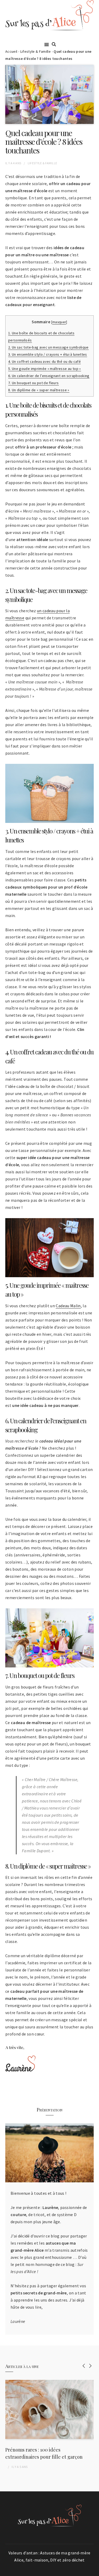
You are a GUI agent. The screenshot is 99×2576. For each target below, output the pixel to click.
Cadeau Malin (68, 1306)
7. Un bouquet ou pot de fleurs (34, 383)
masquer (59, 322)
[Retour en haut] (94, 2571)
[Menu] (47, 44)
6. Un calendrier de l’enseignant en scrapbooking (49, 376)
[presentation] (84, 2366)
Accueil (11, 51)
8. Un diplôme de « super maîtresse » (39, 390)
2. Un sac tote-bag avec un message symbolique (48, 347)
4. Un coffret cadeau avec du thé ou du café (44, 361)
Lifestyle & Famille (36, 51)
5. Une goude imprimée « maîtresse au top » (45, 369)
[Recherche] (54, 44)
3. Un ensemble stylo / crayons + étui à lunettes (48, 354)
